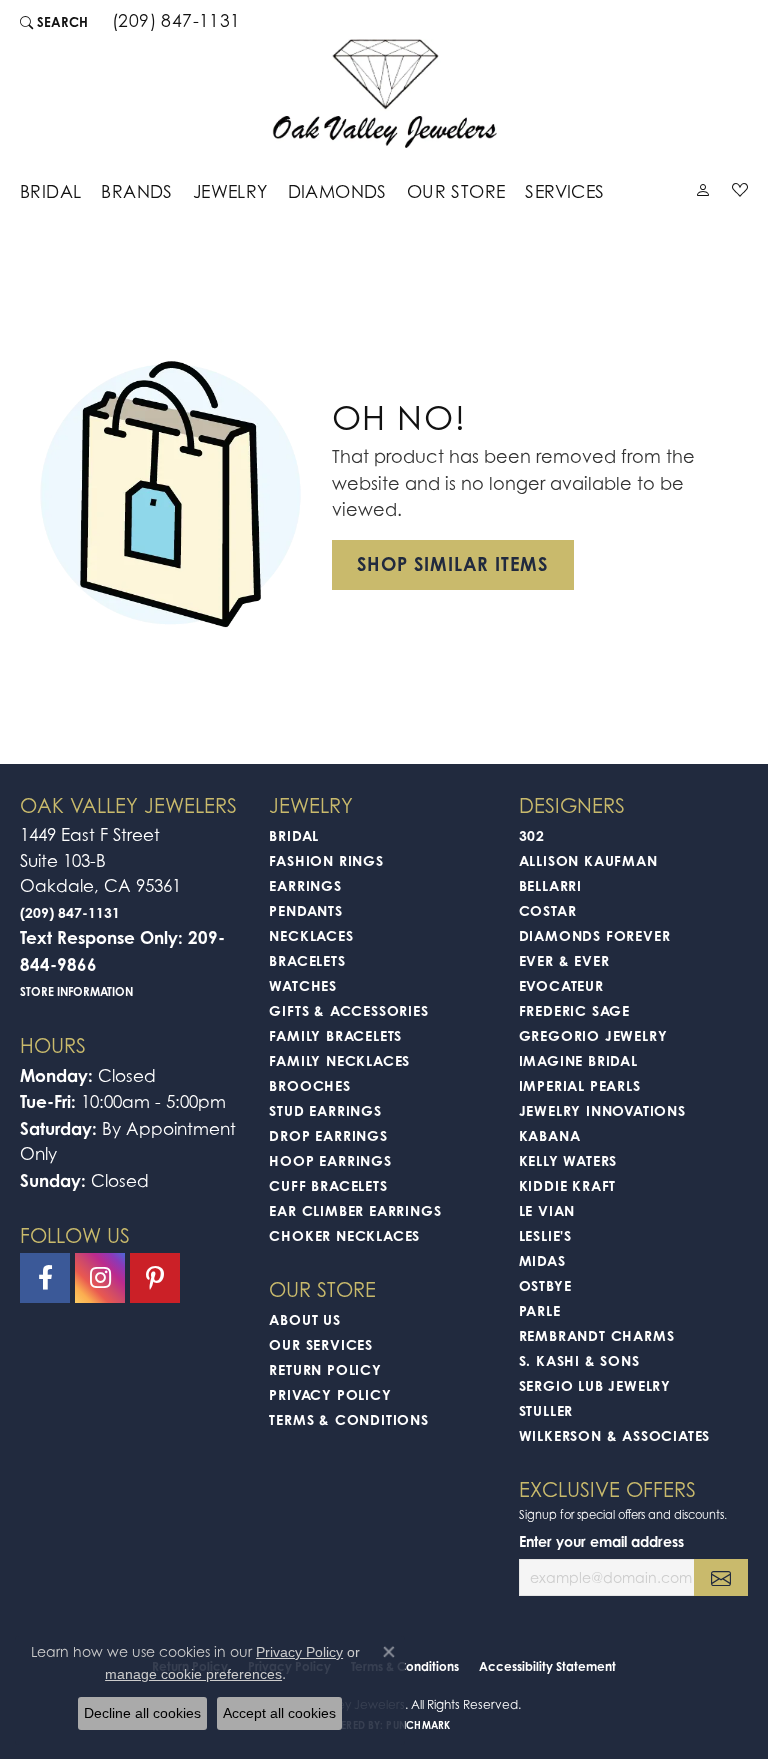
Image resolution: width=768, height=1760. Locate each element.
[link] (174, 22)
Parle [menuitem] (540, 1310)
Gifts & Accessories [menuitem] (348, 1010)
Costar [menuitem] (548, 910)
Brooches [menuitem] (309, 1085)
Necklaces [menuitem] (311, 935)
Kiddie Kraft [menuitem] (568, 1185)
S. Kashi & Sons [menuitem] (579, 1360)
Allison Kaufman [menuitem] (588, 860)
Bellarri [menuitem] (550, 885)
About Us (304, 1319)
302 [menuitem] (532, 835)
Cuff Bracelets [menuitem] (328, 1185)
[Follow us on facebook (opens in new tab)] (45, 1278)
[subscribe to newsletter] (721, 1577)
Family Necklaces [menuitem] (339, 1060)
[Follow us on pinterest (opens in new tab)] (155, 1278)
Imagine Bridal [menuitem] (578, 1060)
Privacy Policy (330, 1394)
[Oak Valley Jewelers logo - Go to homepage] (384, 93)
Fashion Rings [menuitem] (326, 860)
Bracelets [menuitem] (307, 960)
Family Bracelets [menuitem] (335, 1035)
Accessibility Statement (547, 1666)
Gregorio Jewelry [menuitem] (593, 1035)
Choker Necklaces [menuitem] (344, 1235)
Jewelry (230, 191)
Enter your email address (601, 1541)
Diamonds (337, 191)
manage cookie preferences (193, 1674)
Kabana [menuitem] (550, 1135)
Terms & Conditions (348, 1419)
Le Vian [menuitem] (547, 1210)
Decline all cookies (142, 1713)
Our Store (456, 191)
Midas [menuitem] (542, 1260)
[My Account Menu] (703, 194)
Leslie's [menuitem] (545, 1235)
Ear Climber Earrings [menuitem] (355, 1210)
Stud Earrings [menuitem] (325, 1110)
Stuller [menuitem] (546, 1410)
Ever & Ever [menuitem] (564, 960)
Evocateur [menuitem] (561, 985)
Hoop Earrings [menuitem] (330, 1160)
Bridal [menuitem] (294, 835)
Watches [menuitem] (303, 985)
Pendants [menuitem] (305, 910)
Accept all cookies (279, 1713)
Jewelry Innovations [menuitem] (602, 1110)
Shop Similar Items (453, 564)
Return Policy (325, 1369)
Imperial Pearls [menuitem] (580, 1085)
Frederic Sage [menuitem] (574, 1010)
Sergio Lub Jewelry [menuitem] (595, 1385)
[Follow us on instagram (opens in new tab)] (100, 1278)
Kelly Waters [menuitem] (568, 1160)
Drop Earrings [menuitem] (328, 1135)
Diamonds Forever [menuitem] (595, 935)
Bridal (50, 191)
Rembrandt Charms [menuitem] (597, 1335)
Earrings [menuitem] (305, 885)
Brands (136, 191)
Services (564, 191)
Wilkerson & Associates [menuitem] (615, 1435)
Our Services (321, 1344)
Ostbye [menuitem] (545, 1285)
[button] (54, 22)
